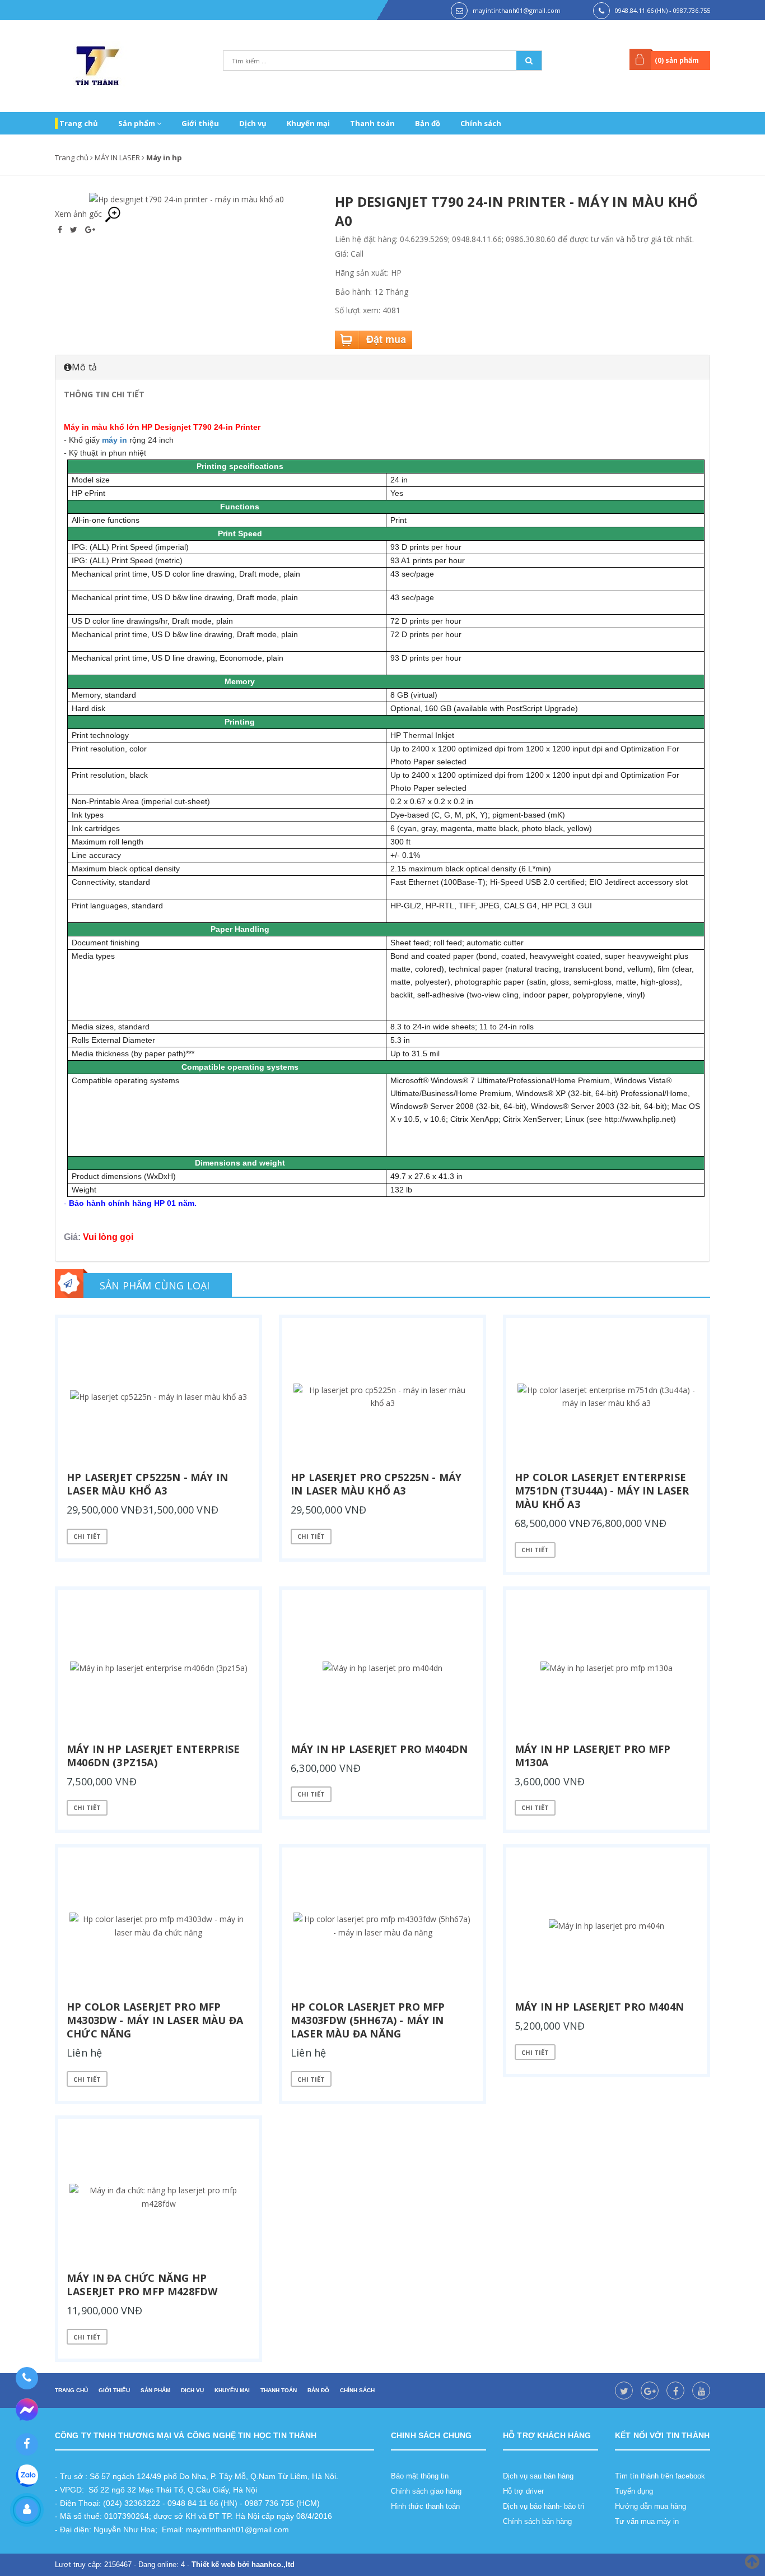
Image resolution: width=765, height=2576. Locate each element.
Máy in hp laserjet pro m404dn (379, 1749)
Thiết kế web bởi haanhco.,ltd (243, 2565)
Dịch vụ (253, 123)
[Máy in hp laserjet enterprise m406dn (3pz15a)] (158, 1668)
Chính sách (481, 123)
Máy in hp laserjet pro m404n (599, 2007)
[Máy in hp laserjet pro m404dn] (382, 1668)
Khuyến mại (308, 123)
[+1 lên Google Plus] (90, 229)
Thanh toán (372, 123)
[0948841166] (27, 2378)
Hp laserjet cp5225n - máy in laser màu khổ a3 (147, 1484)
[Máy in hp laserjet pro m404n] (607, 1926)
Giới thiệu (200, 123)
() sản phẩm (677, 60)
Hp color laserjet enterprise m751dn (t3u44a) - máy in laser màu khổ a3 (602, 1491)
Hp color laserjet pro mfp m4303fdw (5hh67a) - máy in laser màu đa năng (368, 2020)
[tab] (382, 367)
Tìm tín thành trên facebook (660, 2476)
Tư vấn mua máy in (647, 2521)
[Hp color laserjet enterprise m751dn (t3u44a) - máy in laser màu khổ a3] (607, 1396)
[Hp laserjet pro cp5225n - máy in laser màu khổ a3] (382, 1396)
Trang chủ (79, 123)
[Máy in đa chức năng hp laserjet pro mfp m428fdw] (158, 2197)
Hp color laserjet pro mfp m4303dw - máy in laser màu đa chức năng (155, 2020)
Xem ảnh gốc (80, 214)
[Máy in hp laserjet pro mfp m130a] (607, 1668)
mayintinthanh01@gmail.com (517, 10)
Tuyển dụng (634, 2491)
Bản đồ (428, 123)
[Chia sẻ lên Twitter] (75, 229)
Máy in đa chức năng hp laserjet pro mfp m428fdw (142, 2285)
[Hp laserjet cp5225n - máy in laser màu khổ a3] (158, 1396)
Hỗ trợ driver (523, 2491)
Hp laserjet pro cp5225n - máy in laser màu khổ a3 (376, 1484)
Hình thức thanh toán (425, 2506)
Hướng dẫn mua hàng (650, 2506)
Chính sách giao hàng (426, 2491)
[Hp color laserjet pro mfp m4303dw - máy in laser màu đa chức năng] (158, 1926)
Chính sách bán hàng (537, 2521)
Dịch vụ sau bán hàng (538, 2476)
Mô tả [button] (84, 367)
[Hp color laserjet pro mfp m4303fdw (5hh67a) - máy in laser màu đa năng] (382, 1926)
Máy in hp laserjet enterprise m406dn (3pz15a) (153, 1756)
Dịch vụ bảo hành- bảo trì (544, 2506)
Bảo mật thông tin (420, 2476)
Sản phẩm (137, 123)
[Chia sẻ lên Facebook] (61, 229)
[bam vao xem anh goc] (186, 199)
